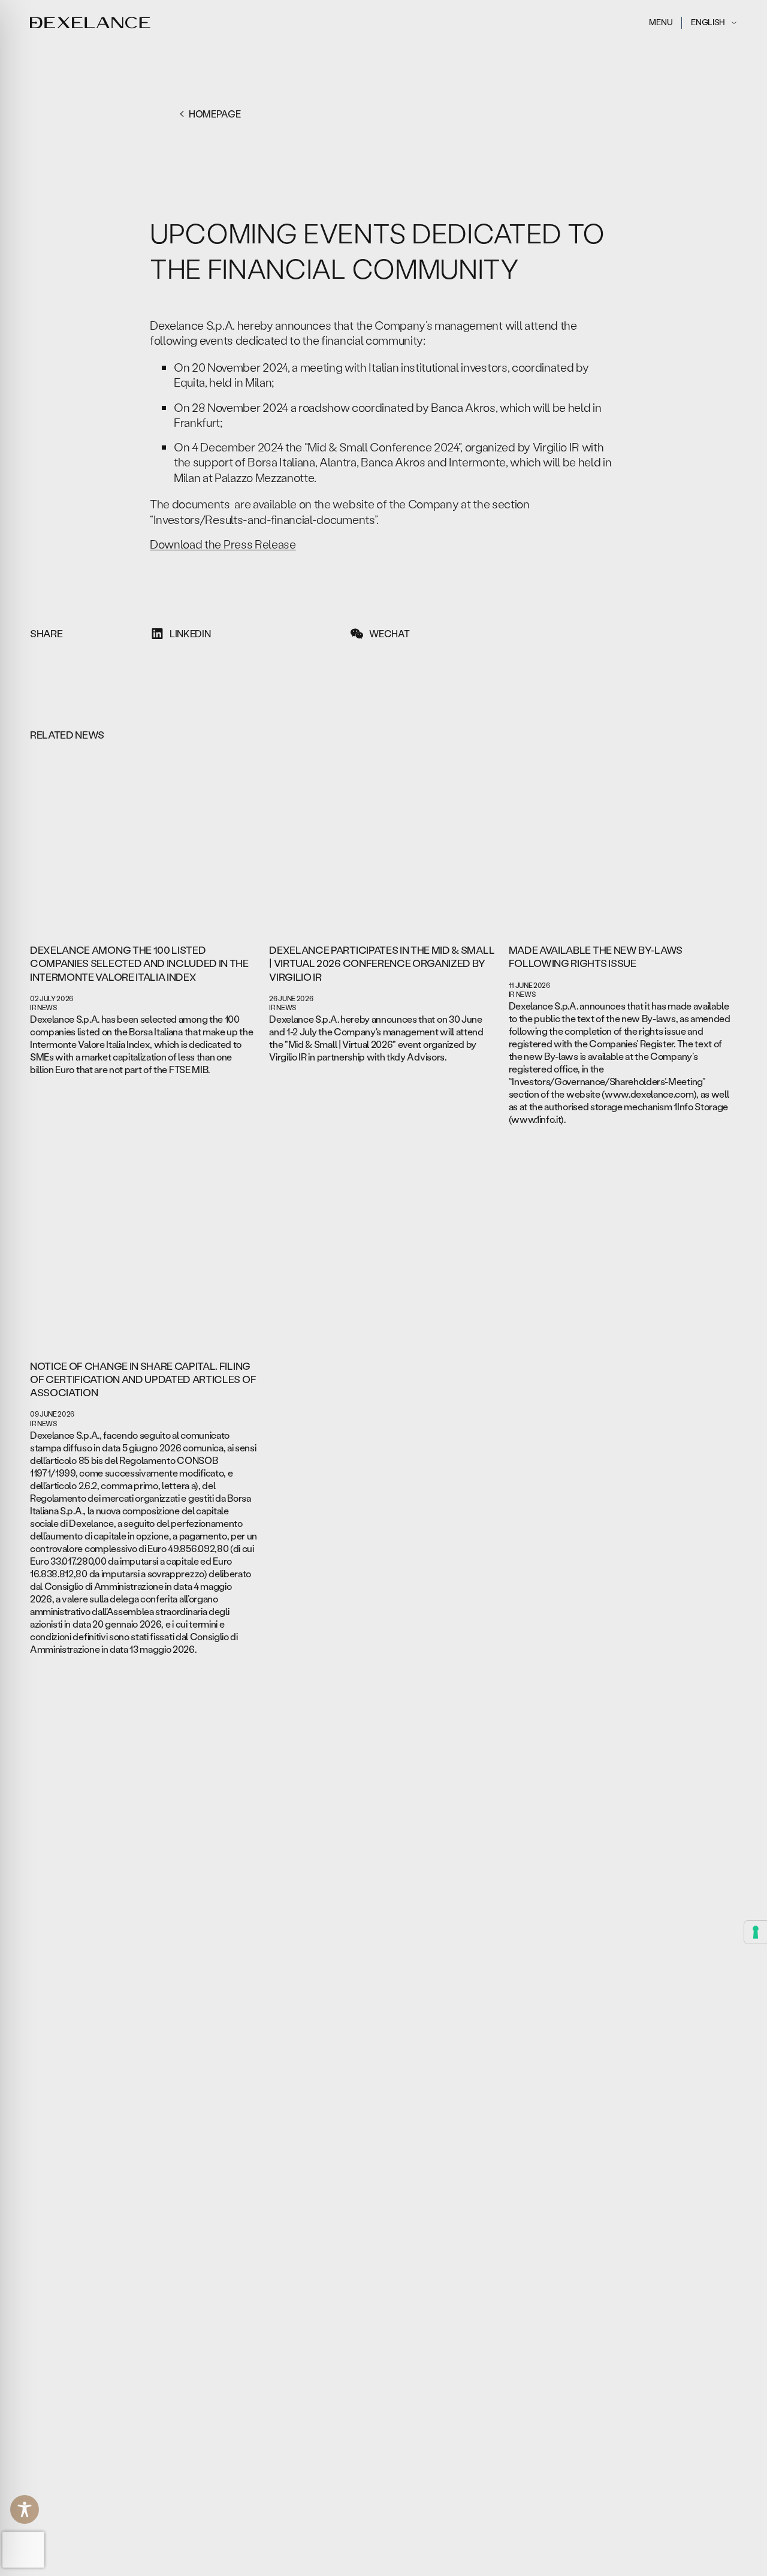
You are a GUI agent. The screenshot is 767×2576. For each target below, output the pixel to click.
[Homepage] (90, 23)
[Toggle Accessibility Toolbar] (25, 2509)
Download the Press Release (223, 544)
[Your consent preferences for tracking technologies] (756, 1932)
